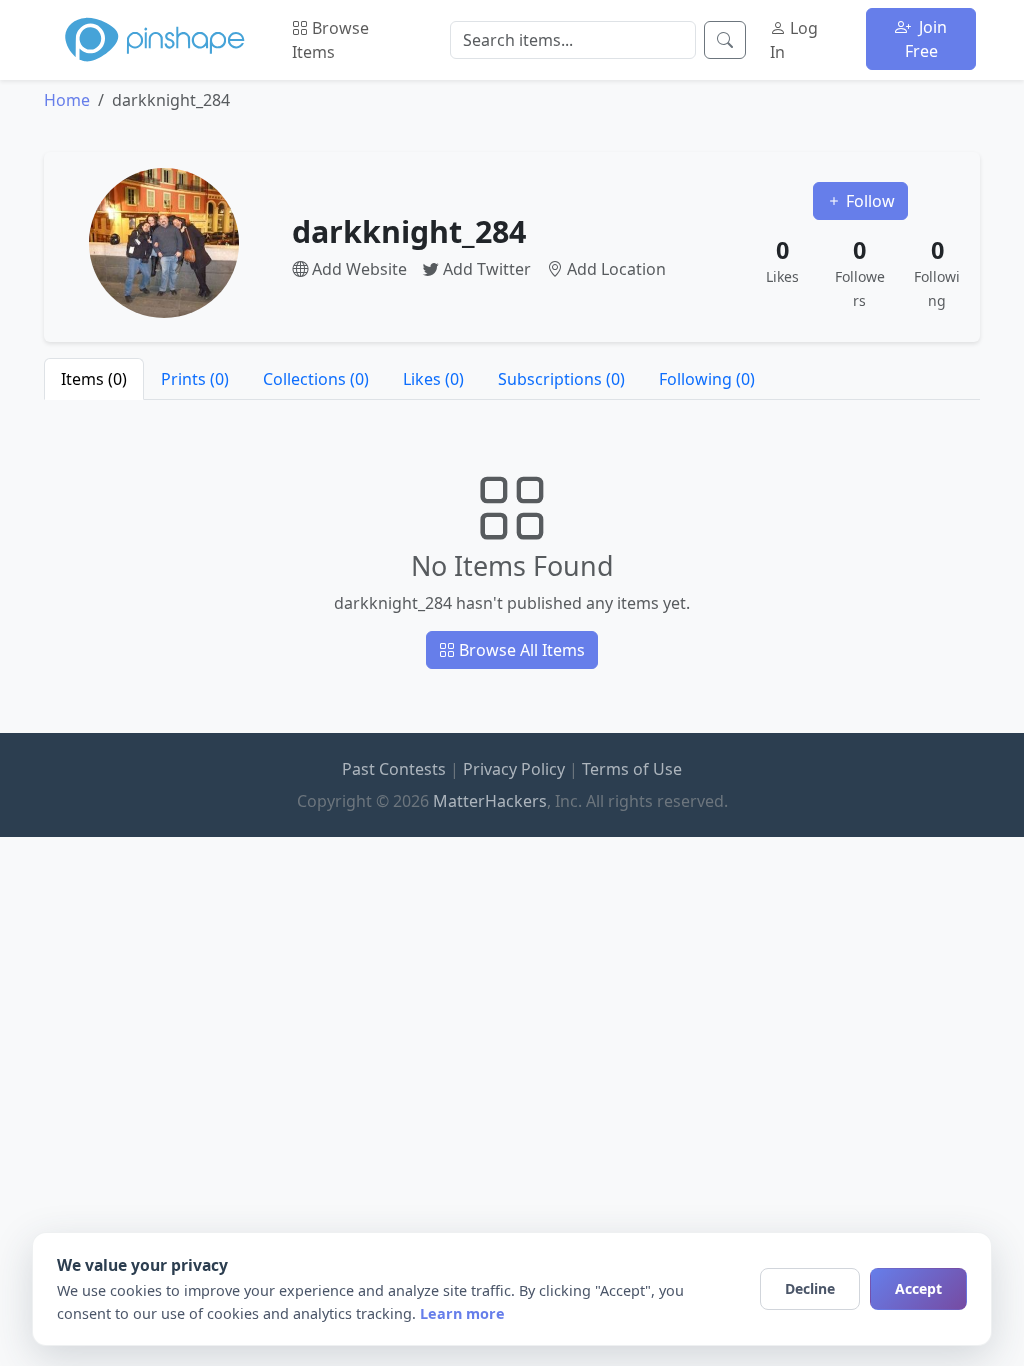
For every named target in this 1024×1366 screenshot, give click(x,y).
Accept (918, 1288)
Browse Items (330, 40)
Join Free (926, 39)
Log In (794, 40)
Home (67, 100)
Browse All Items (520, 650)
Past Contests (394, 769)
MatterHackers (490, 801)
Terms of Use (632, 769)
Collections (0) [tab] (316, 379)
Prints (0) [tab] (195, 379)
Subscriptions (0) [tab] (561, 379)
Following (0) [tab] (707, 379)
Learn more (462, 1313)
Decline (810, 1288)
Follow (868, 201)
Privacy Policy (514, 769)
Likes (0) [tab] (433, 379)
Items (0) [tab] (94, 379)
